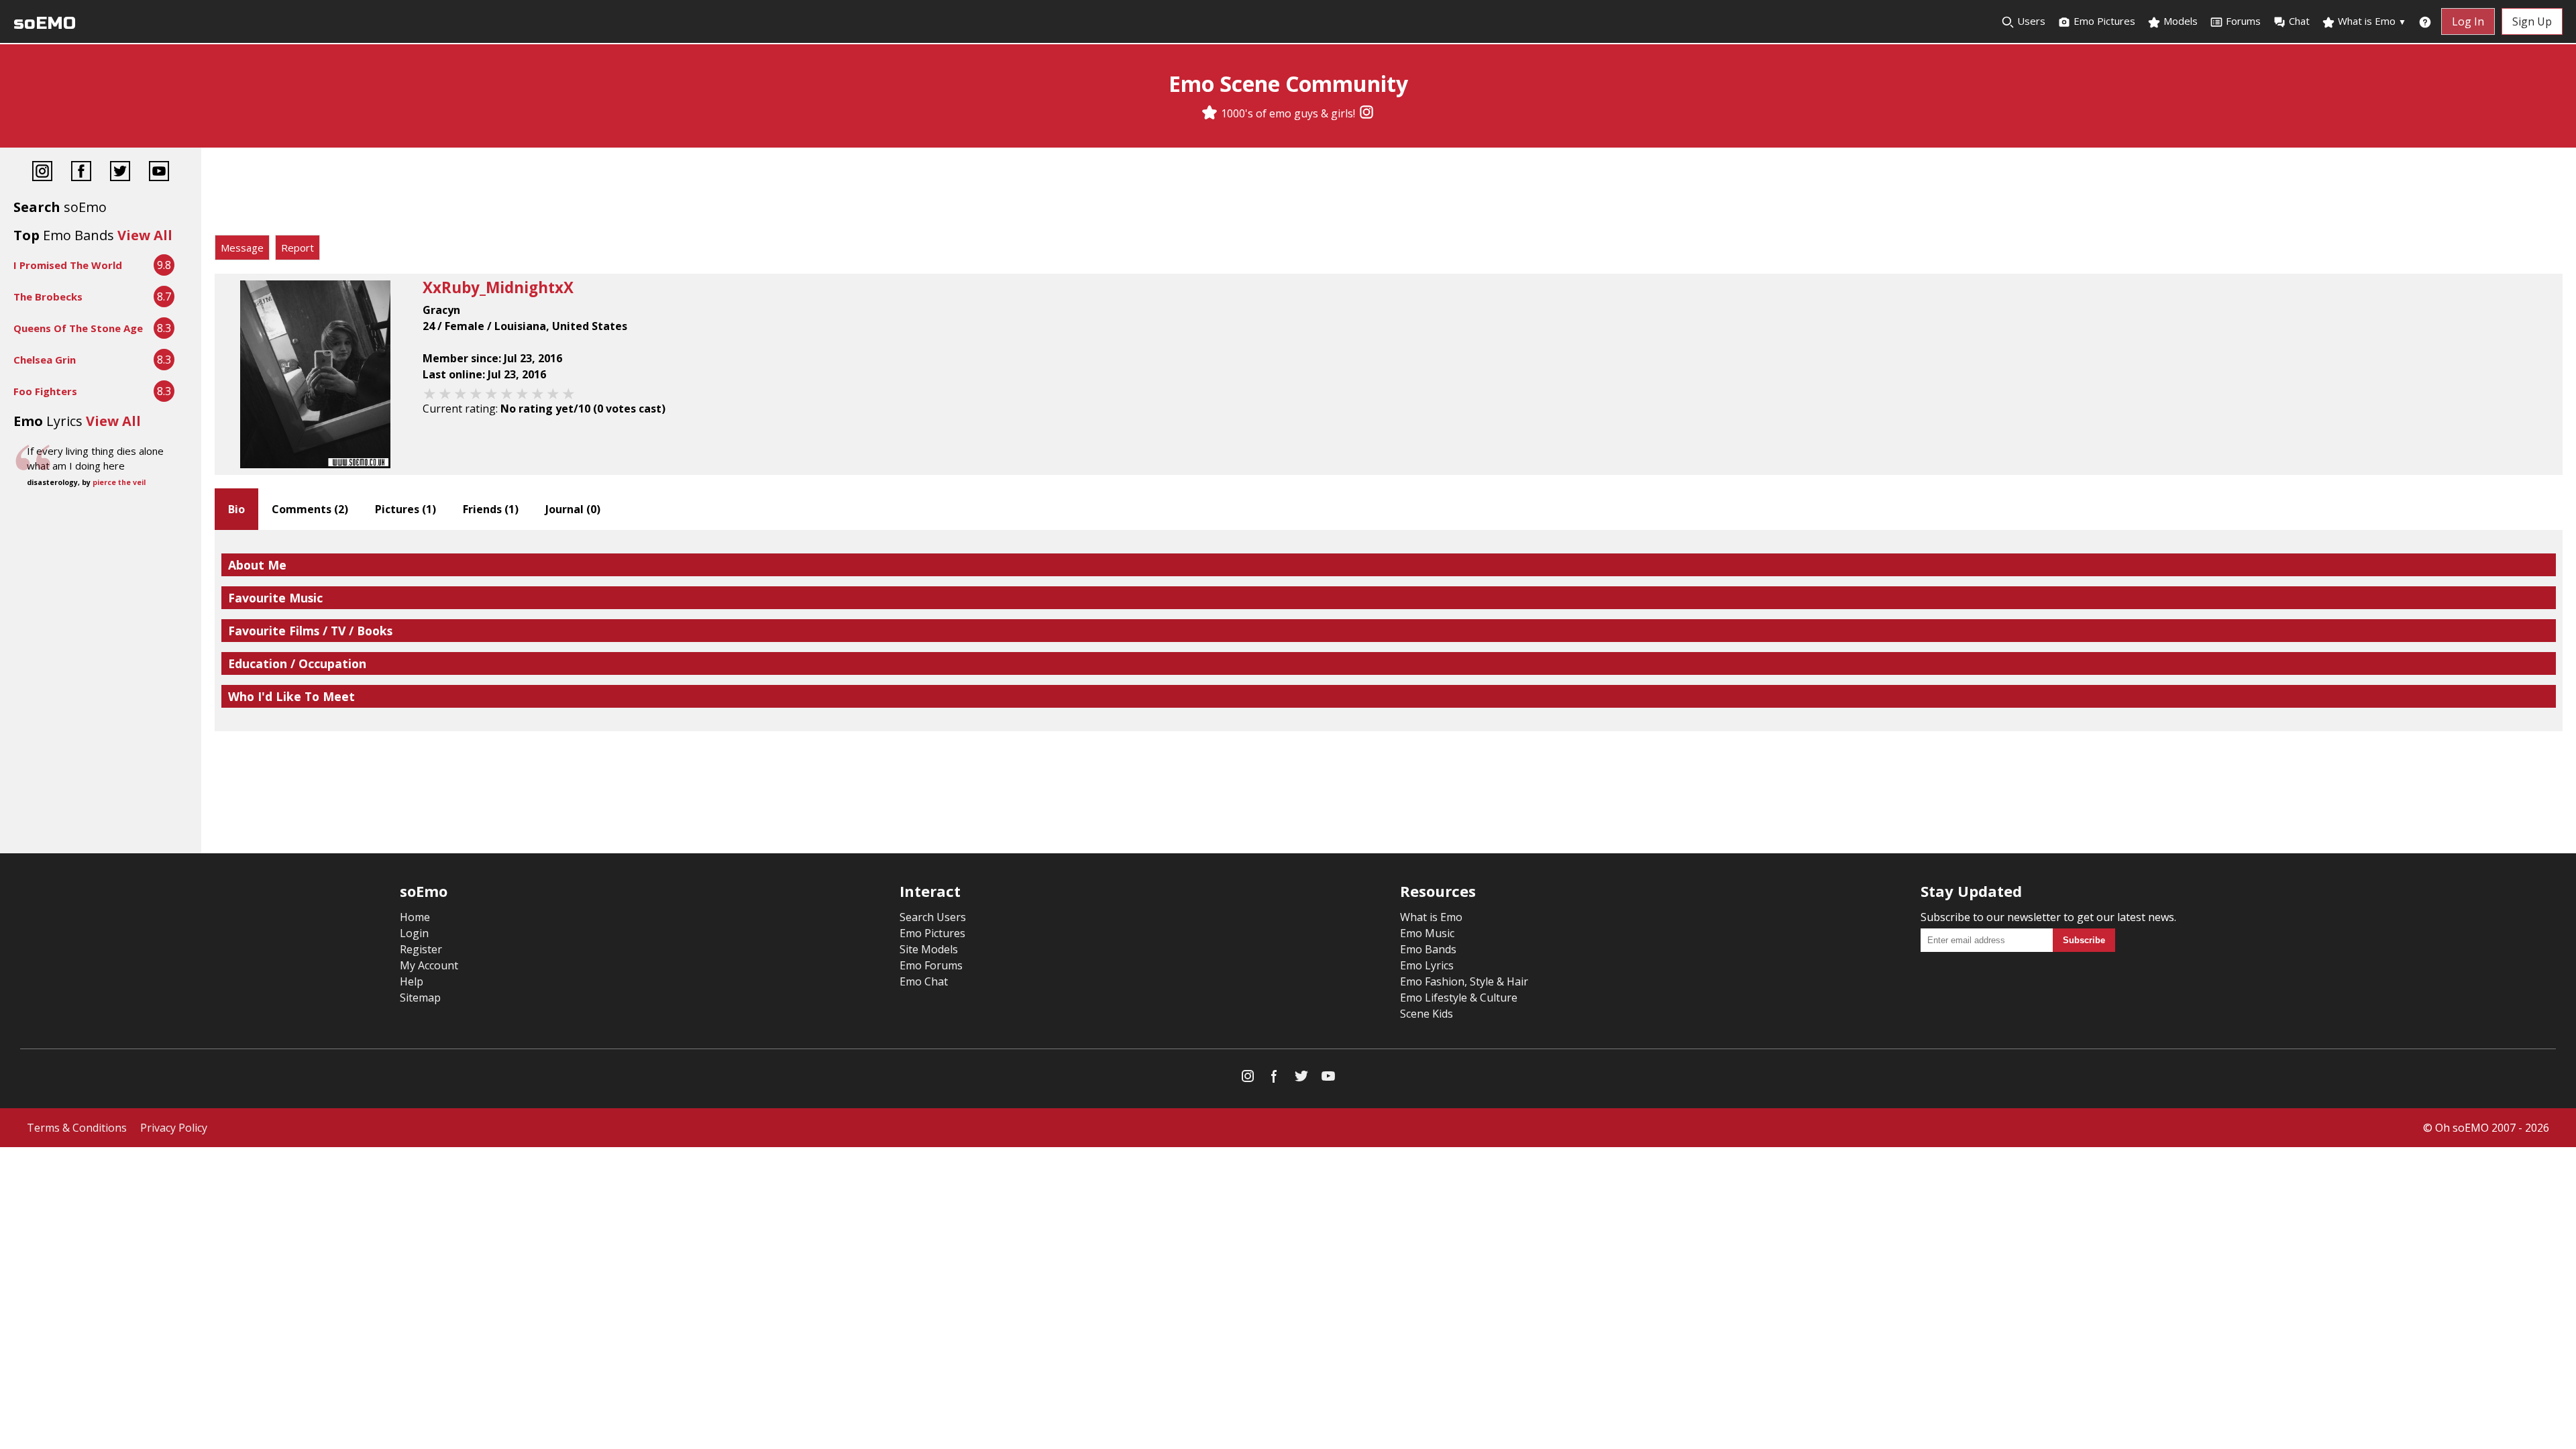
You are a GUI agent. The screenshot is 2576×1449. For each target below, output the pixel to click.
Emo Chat (924, 981)
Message (242, 248)
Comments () (310, 509)
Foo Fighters (45, 391)
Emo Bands (1428, 949)
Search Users (933, 917)
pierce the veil (119, 482)
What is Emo (2371, 21)
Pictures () (406, 509)
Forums (2243, 21)
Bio (236, 509)
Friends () (491, 509)
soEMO (45, 23)
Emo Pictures (2103, 21)
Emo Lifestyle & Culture (1459, 998)
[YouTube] (159, 173)
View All (145, 235)
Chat (2299, 21)
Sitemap (420, 998)
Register (421, 949)
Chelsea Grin (45, 360)
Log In (2468, 21)
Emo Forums (931, 965)
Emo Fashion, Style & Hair (1464, 981)
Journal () (573, 509)
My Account (429, 965)
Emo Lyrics (1427, 965)
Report (298, 248)
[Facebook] (81, 173)
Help (412, 981)
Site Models (929, 949)
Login (414, 933)
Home (415, 917)
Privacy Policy (174, 1128)
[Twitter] (120, 173)
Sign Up (2532, 21)
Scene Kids (1427, 1014)
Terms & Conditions (77, 1128)
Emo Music (1427, 933)
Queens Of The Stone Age (78, 328)
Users (2030, 21)
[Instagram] (1366, 113)
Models (2179, 21)
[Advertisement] (1389, 195)
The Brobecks (48, 297)
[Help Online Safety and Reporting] (2425, 21)
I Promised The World (68, 265)
